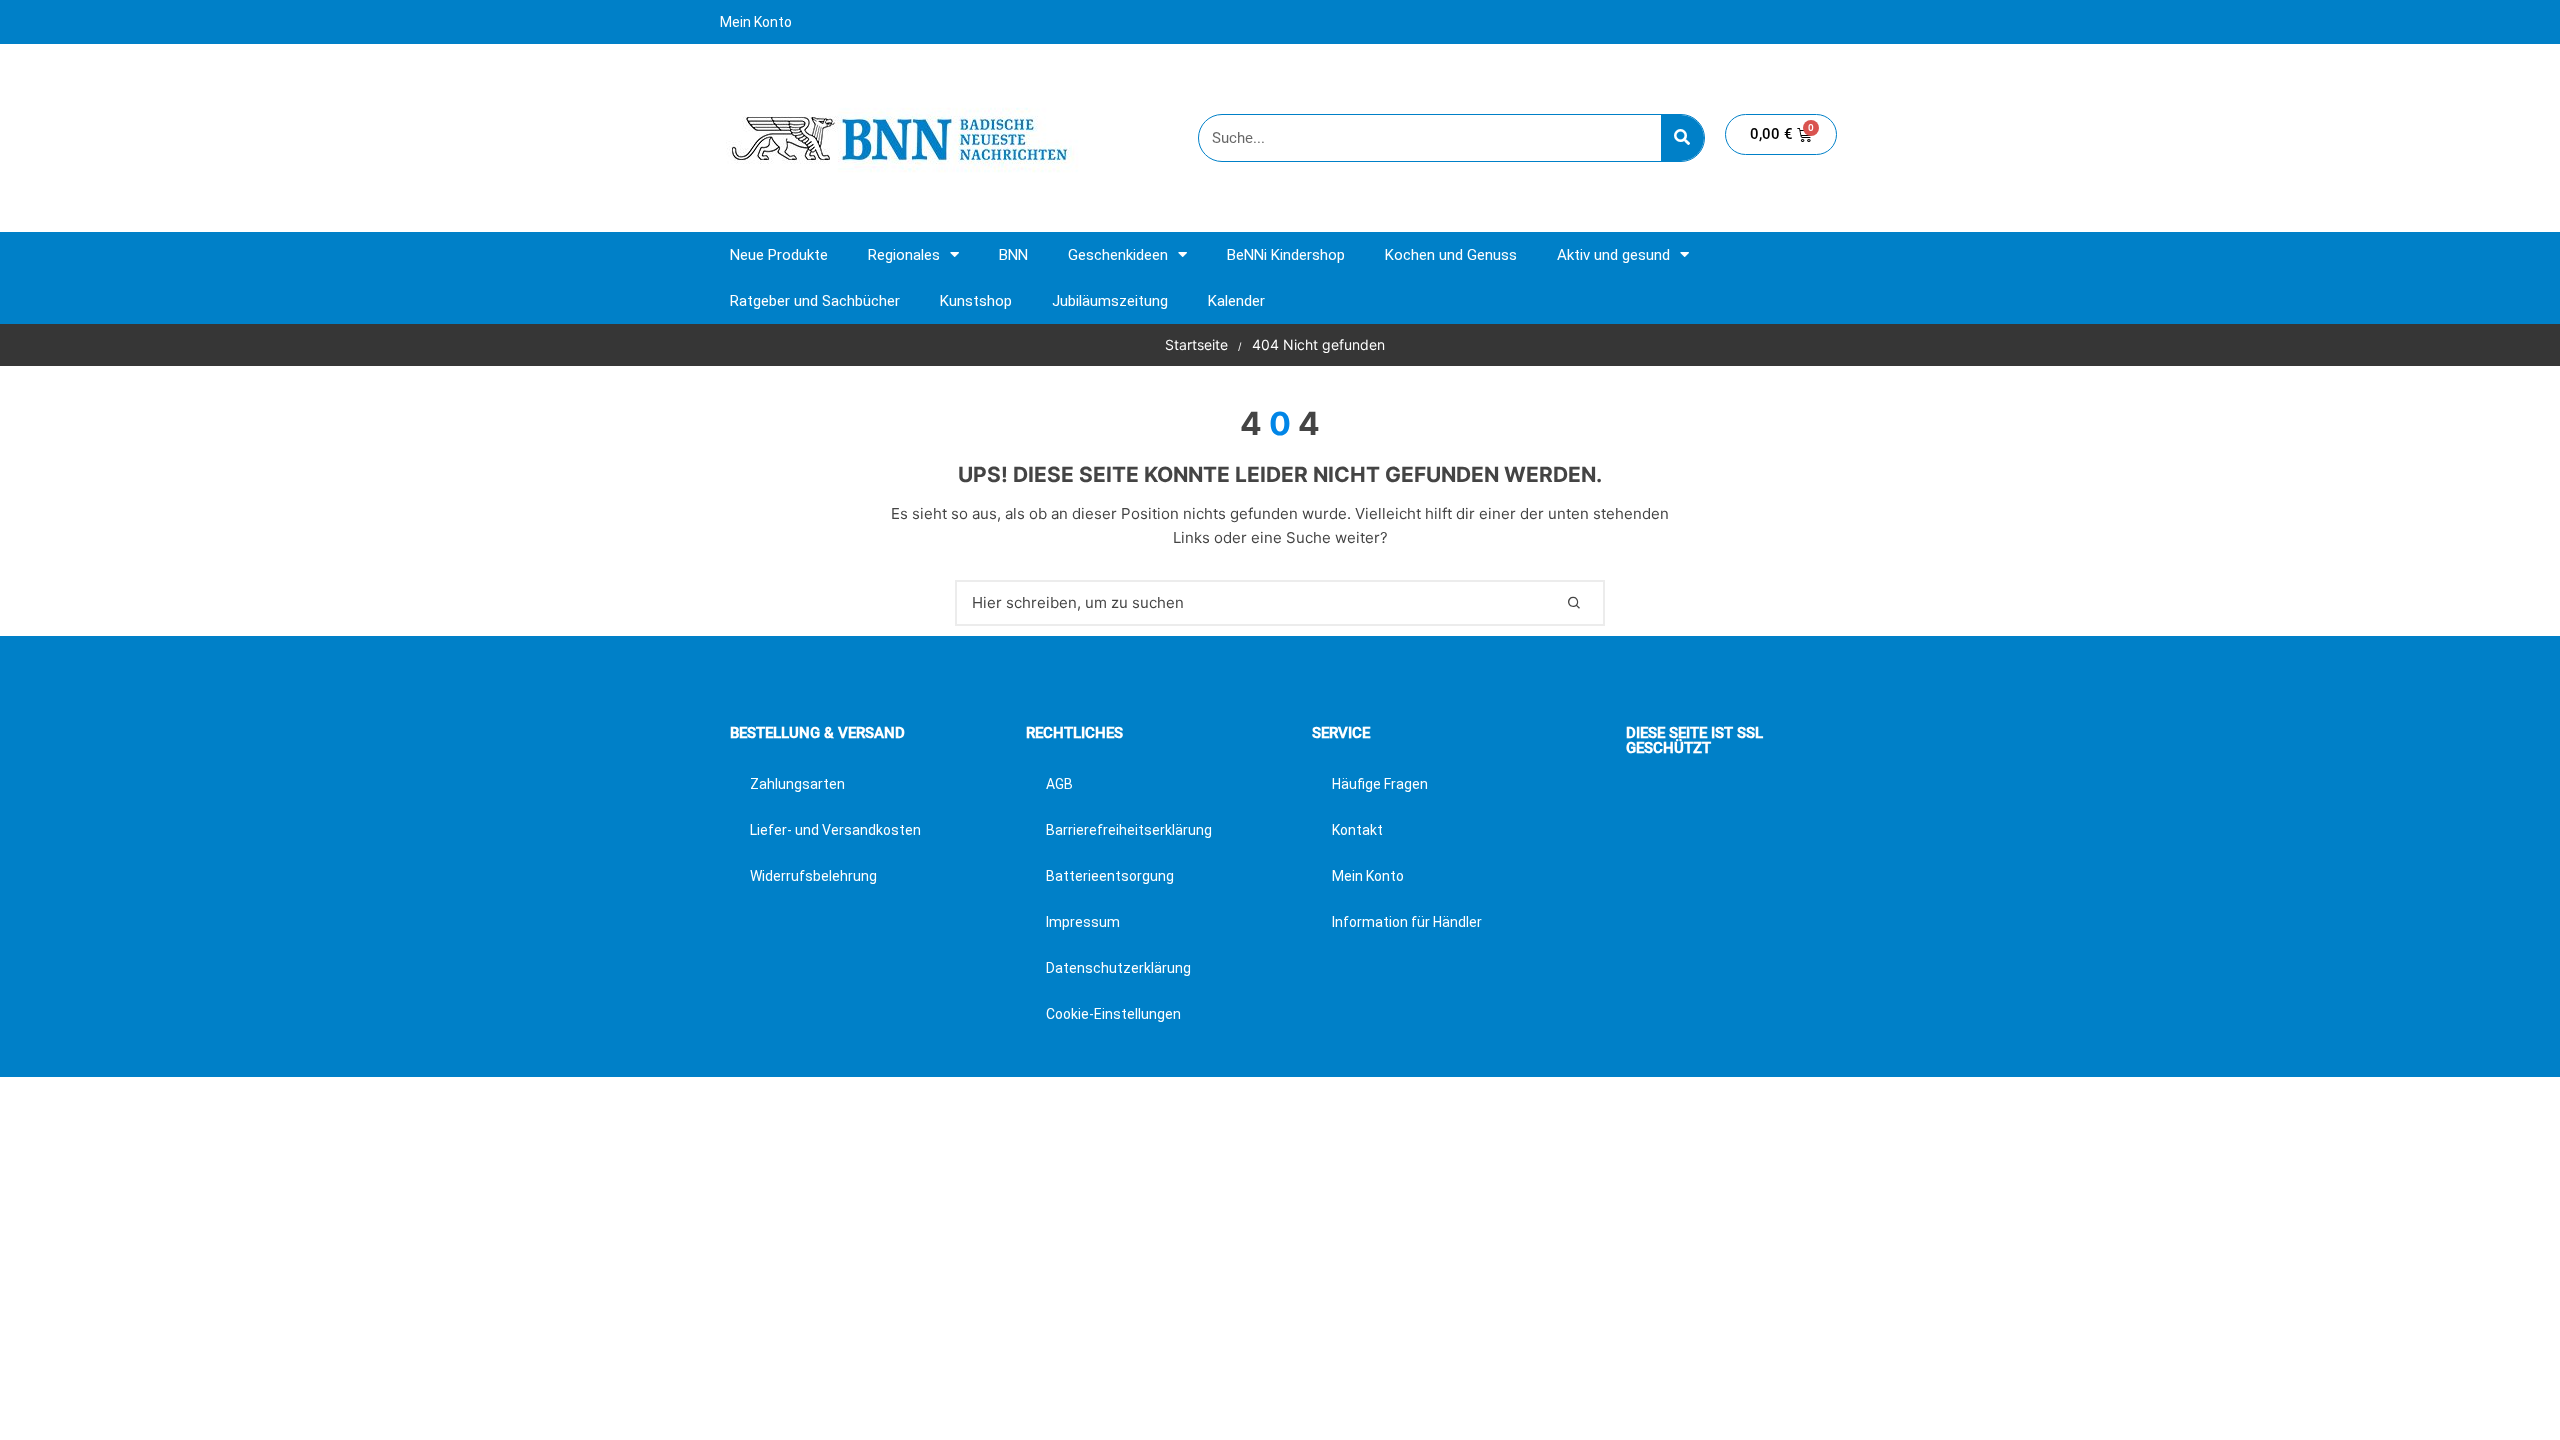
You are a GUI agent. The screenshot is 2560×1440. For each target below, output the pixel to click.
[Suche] (1682, 138)
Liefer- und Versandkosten (835, 830)
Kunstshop (976, 301)
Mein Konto (756, 22)
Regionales (904, 255)
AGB (1059, 784)
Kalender (1236, 301)
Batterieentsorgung (1110, 876)
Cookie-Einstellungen (1113, 1014)
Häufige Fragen (1380, 784)
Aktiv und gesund (1613, 255)
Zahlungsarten (797, 784)
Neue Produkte (779, 255)
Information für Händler (1407, 922)
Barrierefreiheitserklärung (1129, 830)
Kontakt (1357, 830)
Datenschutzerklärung (1118, 968)
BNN (1013, 255)
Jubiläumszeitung (1110, 301)
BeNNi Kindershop (1286, 255)
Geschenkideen (1118, 255)
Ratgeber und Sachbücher (815, 301)
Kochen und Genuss (1451, 255)
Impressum (1083, 922)
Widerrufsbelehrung (813, 876)
